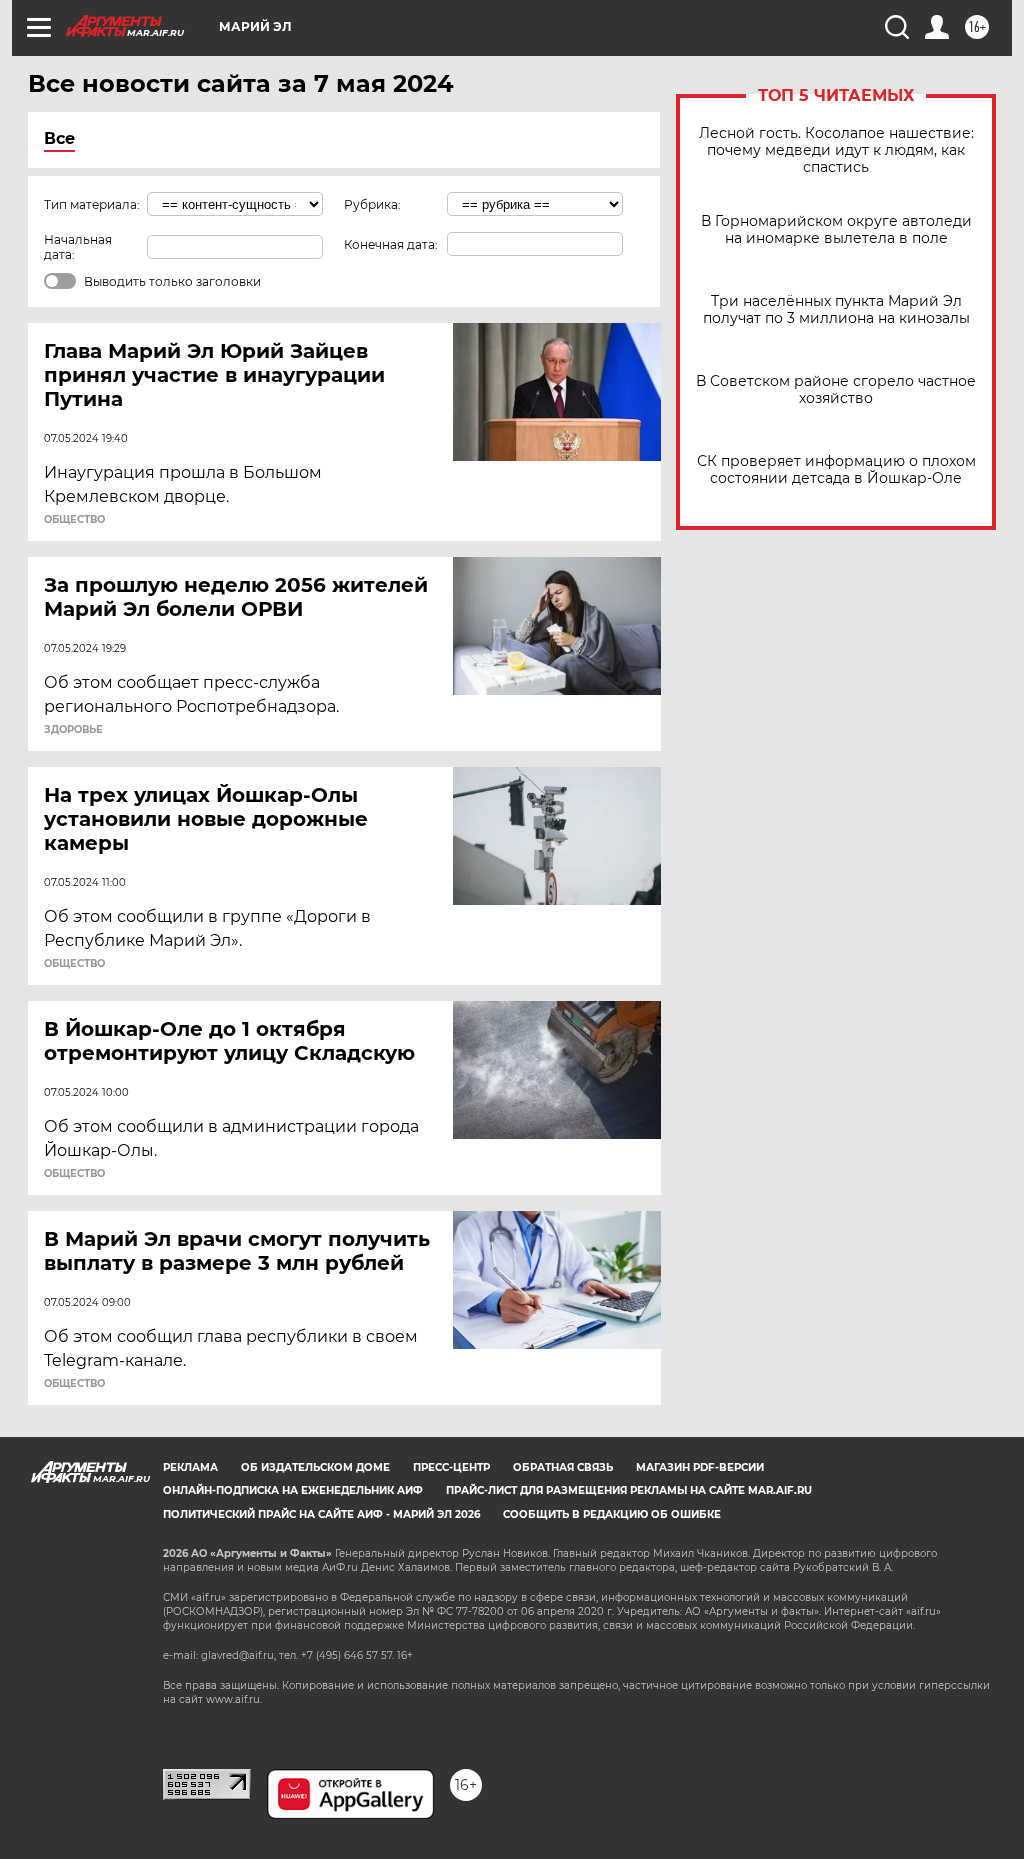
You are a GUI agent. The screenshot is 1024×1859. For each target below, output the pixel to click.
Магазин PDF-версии (700, 1467)
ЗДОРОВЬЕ (73, 730)
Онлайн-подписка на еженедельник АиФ (293, 1490)
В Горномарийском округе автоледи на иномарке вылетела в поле (836, 230)
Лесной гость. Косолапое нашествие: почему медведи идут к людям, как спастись (836, 150)
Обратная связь (563, 1467)
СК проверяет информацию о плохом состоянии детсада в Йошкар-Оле (836, 470)
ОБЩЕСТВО (74, 520)
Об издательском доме (315, 1467)
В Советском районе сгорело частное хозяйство (836, 390)
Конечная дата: (391, 244)
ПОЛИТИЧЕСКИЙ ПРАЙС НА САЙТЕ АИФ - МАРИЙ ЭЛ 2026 (321, 1514)
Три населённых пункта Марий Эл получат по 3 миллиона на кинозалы (836, 310)
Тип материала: (92, 204)
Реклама (190, 1467)
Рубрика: (372, 204)
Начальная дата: (78, 247)
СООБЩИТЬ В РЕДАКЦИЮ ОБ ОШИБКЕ (612, 1514)
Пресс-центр (451, 1467)
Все (59, 138)
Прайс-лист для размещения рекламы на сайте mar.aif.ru (629, 1490)
